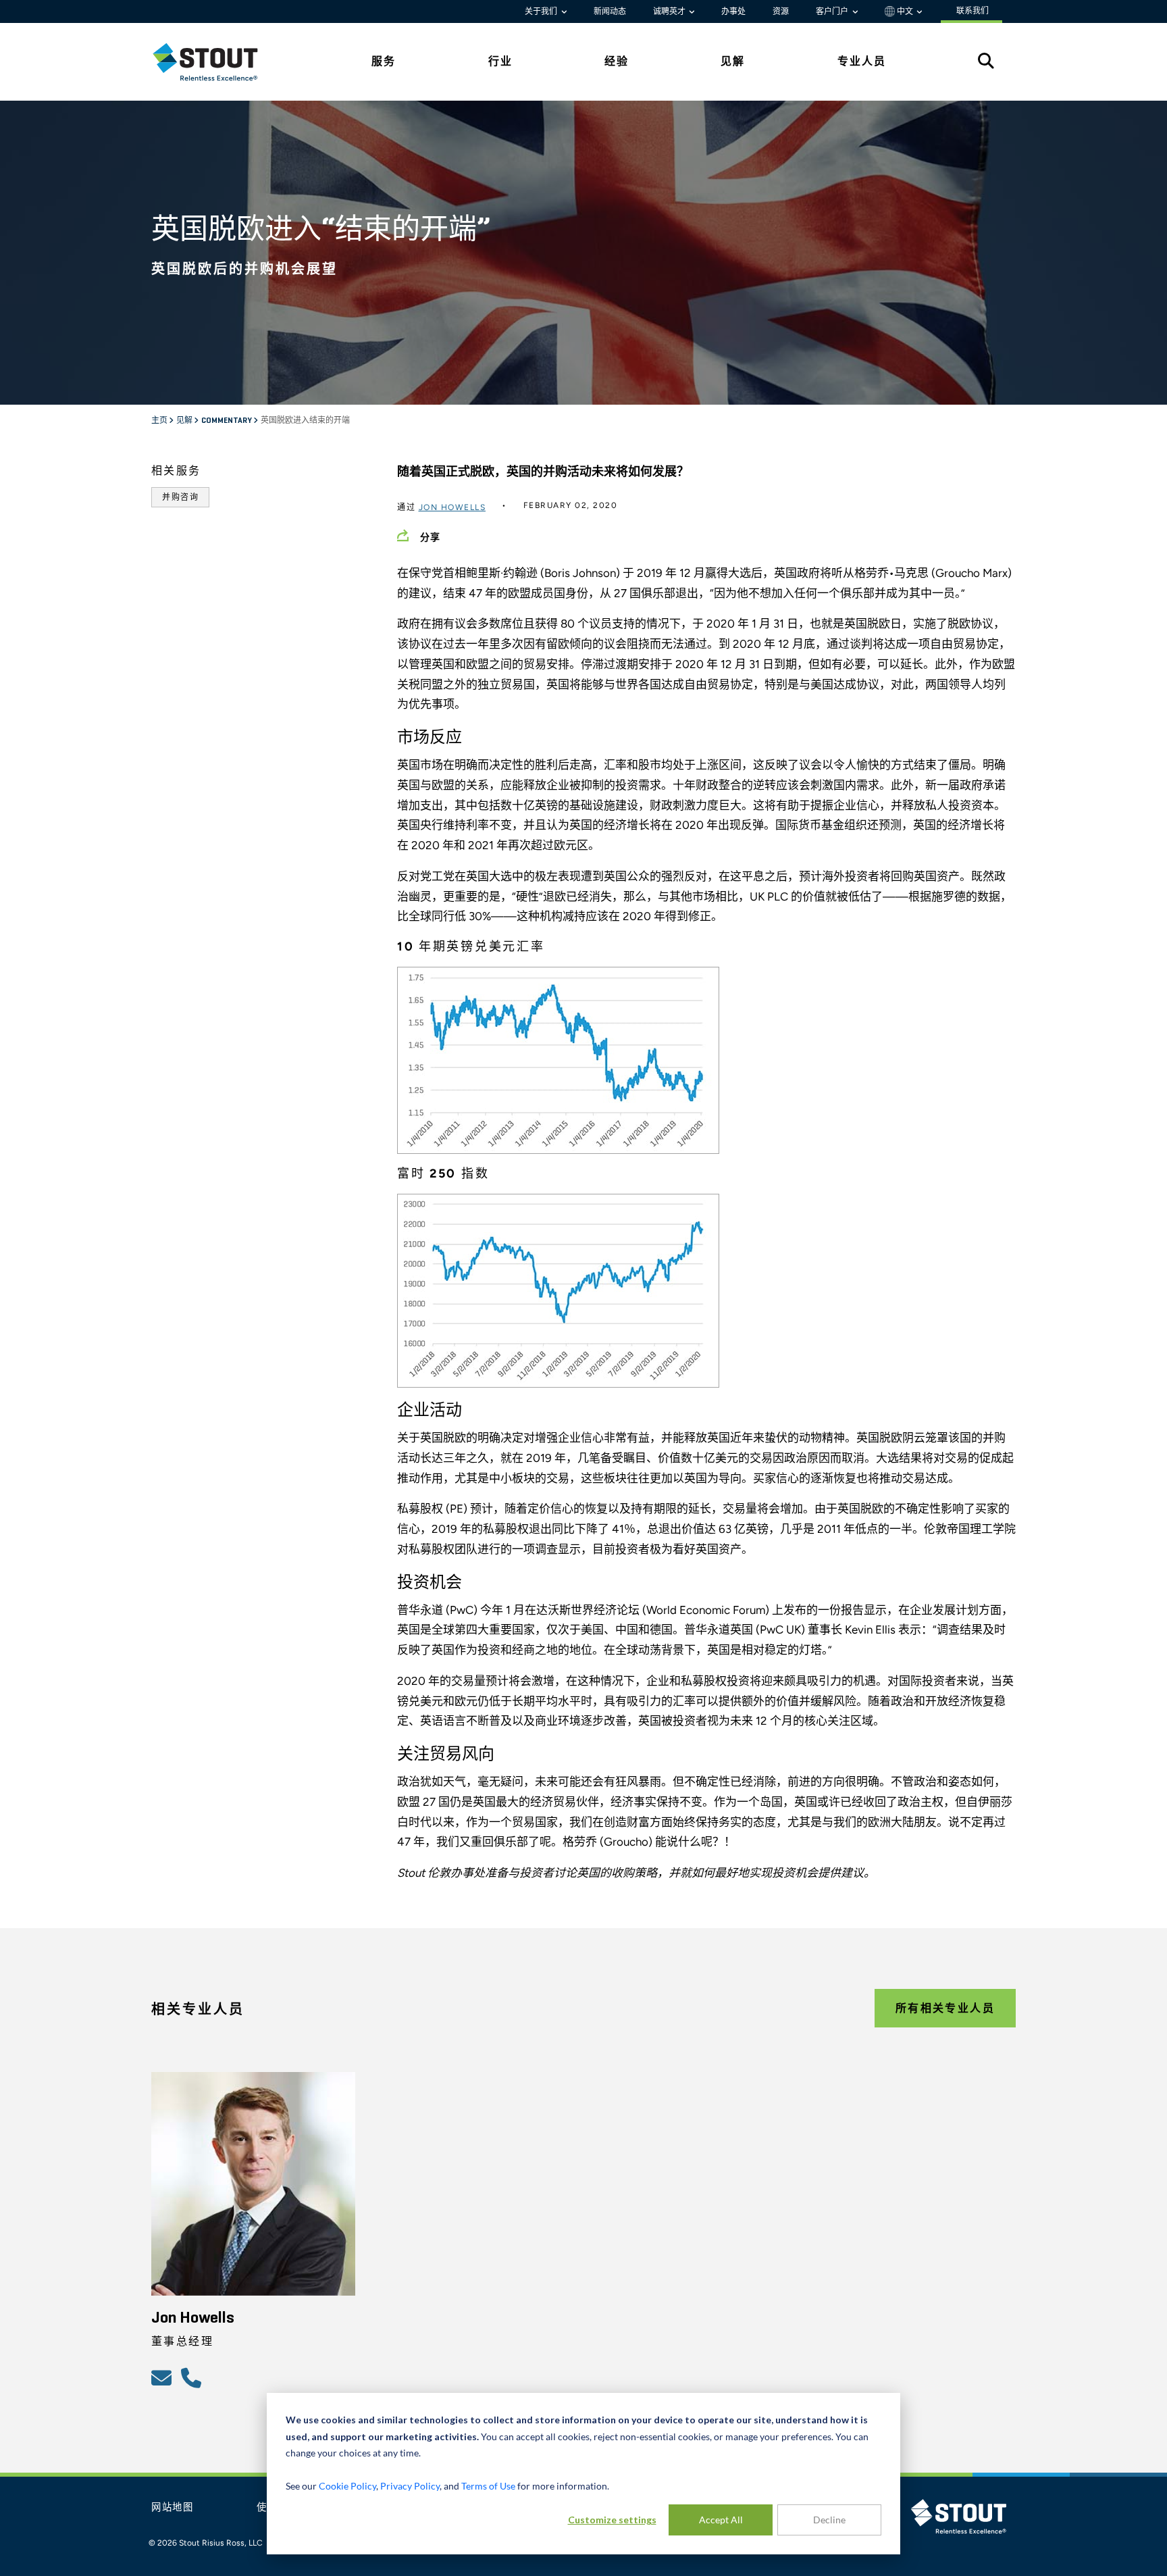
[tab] (215, 62)
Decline (829, 2520)
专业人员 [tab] (862, 61)
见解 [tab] (733, 61)
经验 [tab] (617, 61)
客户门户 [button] (833, 11)
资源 (781, 11)
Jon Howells (452, 507)
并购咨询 (180, 497)
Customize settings (612, 2520)
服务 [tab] (384, 61)
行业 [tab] (500, 61)
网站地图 (173, 2508)
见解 (185, 421)
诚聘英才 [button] (670, 11)
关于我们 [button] (542, 11)
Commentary (227, 421)
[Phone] (193, 2377)
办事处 (733, 11)
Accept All (721, 2520)
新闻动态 (610, 11)
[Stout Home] (215, 62)
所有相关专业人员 (945, 2008)
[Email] (163, 2377)
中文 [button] (905, 11)
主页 (160, 421)
